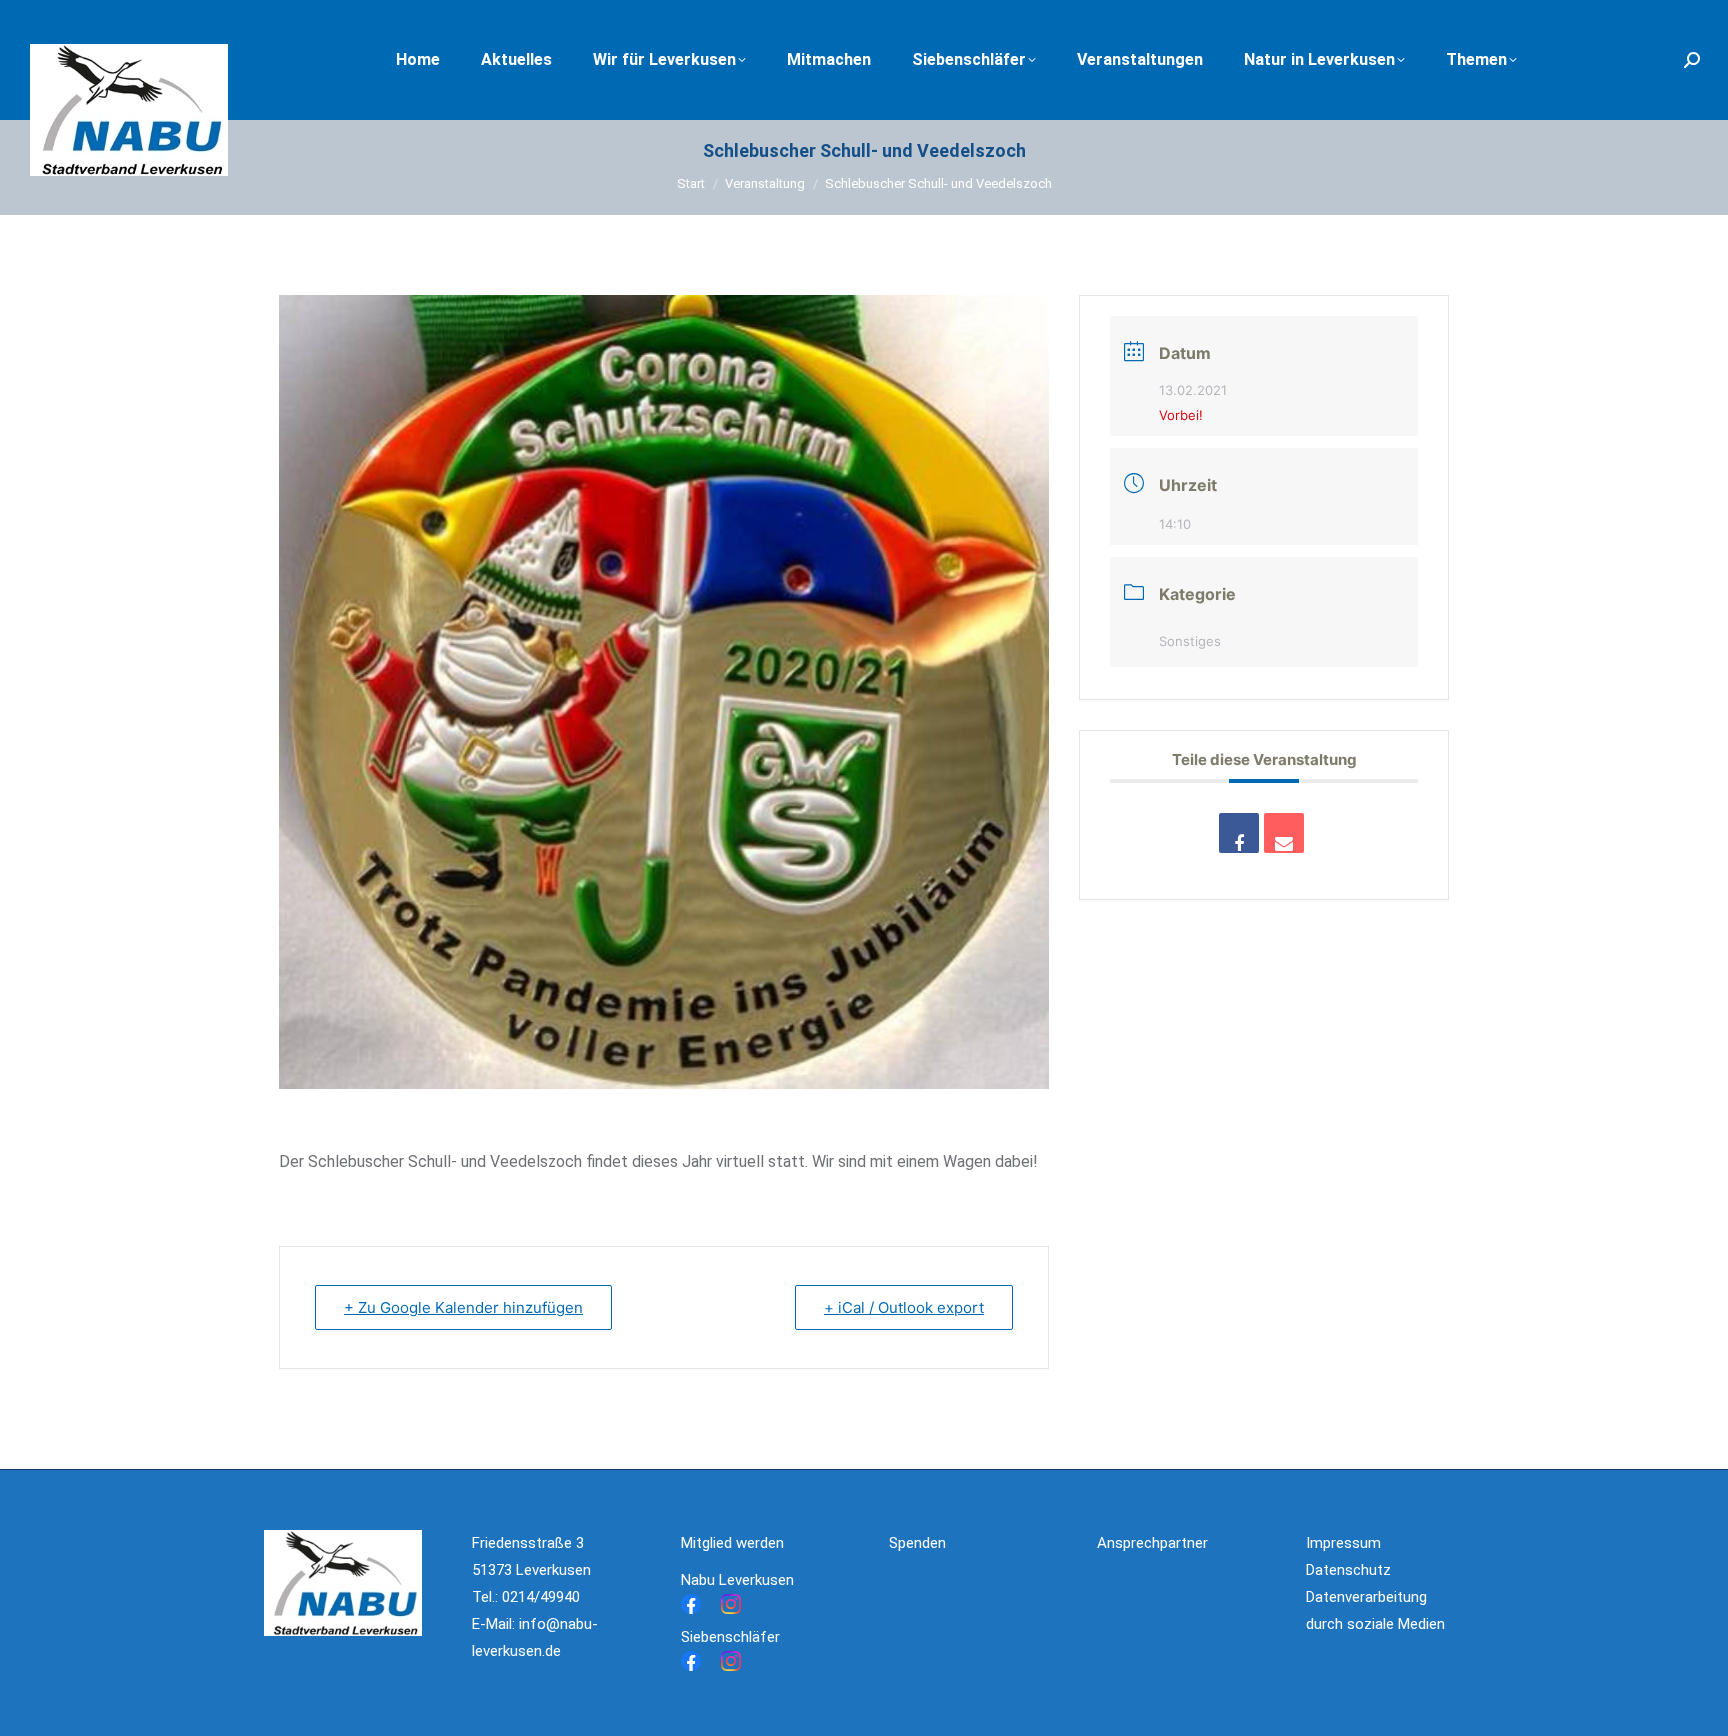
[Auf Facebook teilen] (1239, 833)
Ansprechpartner (1152, 1543)
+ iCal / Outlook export (904, 1307)
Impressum (1343, 1543)
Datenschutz (1348, 1570)
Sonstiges (1190, 641)
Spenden (917, 1543)
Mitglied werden (732, 1543)
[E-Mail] (1284, 833)
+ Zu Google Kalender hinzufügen (463, 1307)
